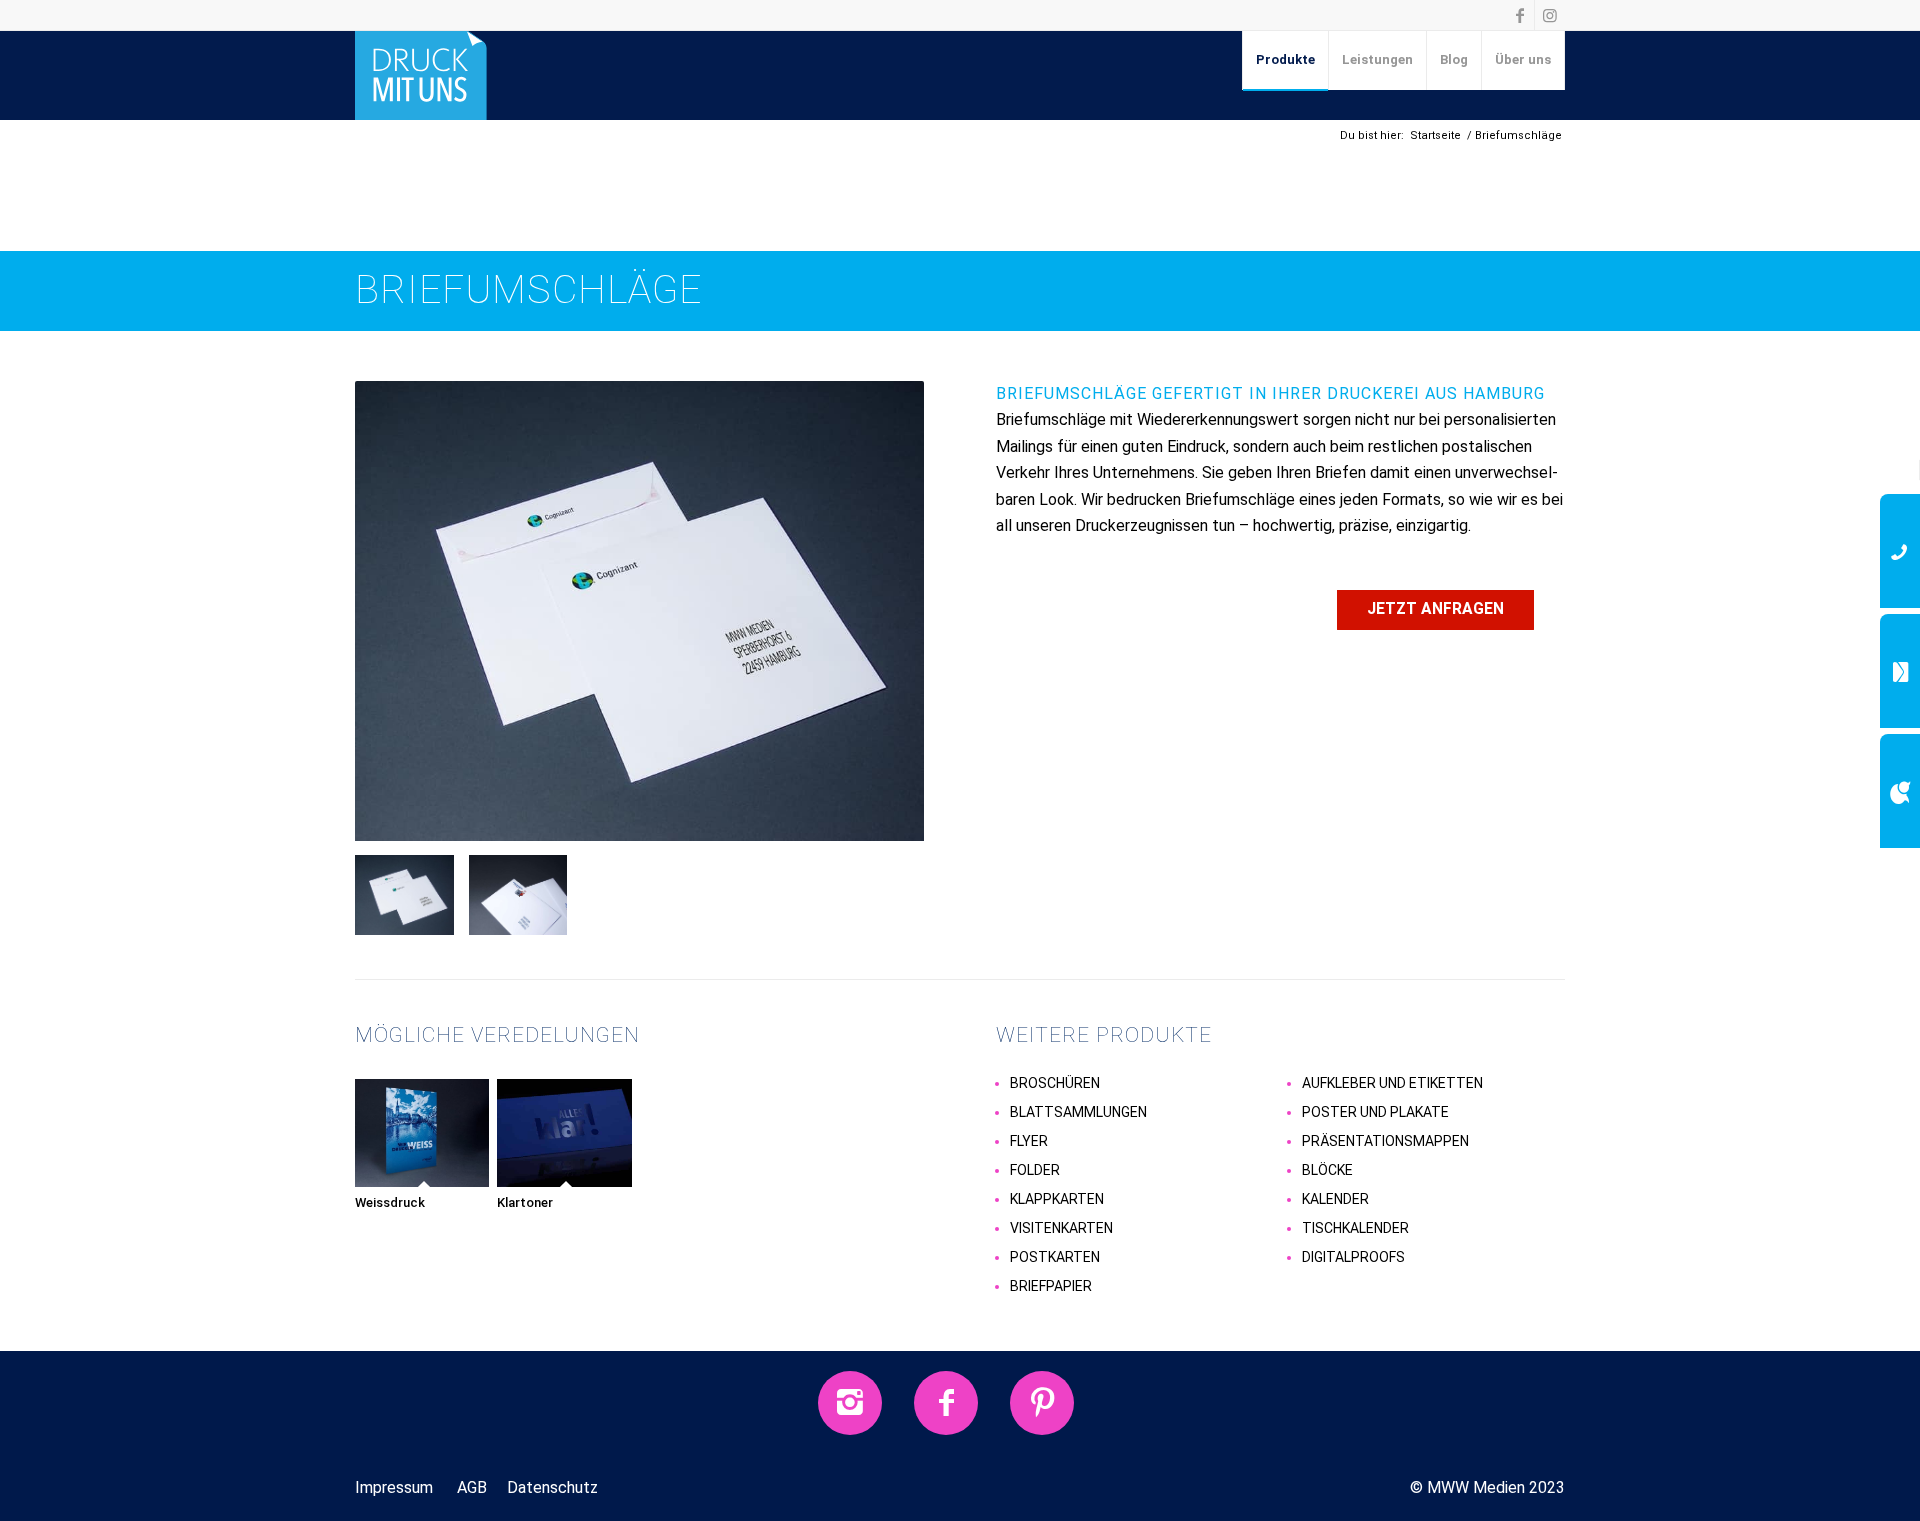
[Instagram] (850, 1403)
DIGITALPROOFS (1353, 1257)
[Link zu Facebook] (1519, 15)
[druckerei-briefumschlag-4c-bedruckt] (639, 618)
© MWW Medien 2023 (1487, 1487)
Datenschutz (552, 1487)
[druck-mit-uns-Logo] (421, 75)
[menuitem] (1286, 60)
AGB (472, 1487)
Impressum (394, 1487)
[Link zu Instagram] (1550, 15)
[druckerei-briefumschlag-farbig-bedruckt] (526, 895)
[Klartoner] (565, 1133)
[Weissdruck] (423, 1133)
